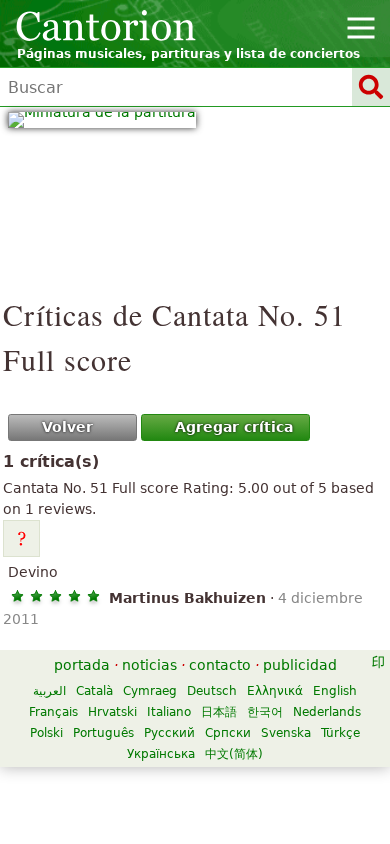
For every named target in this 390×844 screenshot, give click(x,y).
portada (82, 665)
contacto (220, 665)
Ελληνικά (275, 691)
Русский (169, 733)
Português (103, 733)
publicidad (300, 665)
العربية (49, 691)
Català (94, 691)
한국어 (265, 712)
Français (53, 712)
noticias (149, 665)
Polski (46, 733)
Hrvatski (112, 712)
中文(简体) (234, 754)
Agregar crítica (234, 427)
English (335, 691)
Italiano (169, 712)
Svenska (286, 733)
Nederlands (327, 712)
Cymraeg (150, 691)
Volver (67, 427)
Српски (228, 733)
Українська (161, 754)
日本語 (219, 712)
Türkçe (340, 733)
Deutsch (212, 691)
